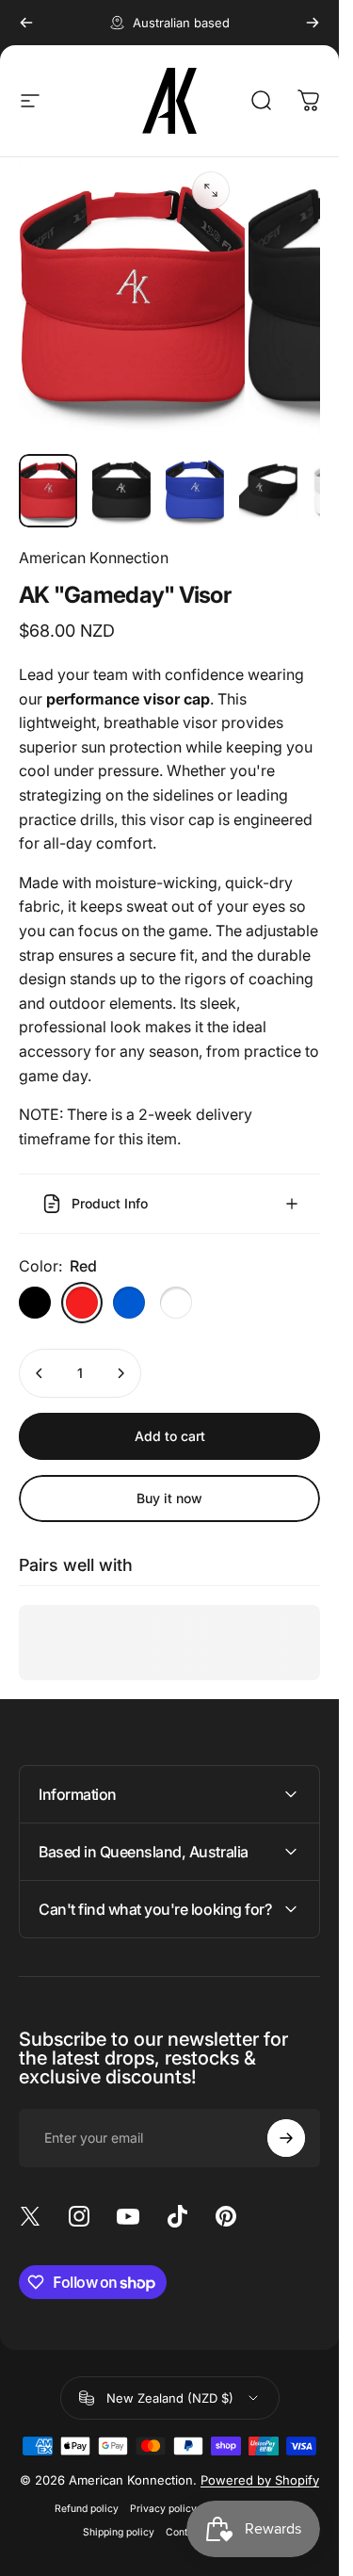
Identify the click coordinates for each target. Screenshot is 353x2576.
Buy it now (169, 1498)
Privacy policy (163, 2509)
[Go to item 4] (268, 491)
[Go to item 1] (121, 491)
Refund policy (87, 2509)
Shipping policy (119, 2532)
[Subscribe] (286, 2138)
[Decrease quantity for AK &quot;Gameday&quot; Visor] (40, 1373)
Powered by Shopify (260, 2480)
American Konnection (94, 558)
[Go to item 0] (48, 491)
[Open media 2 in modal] (211, 190)
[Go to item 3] (195, 491)
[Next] (313, 23)
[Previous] (26, 23)
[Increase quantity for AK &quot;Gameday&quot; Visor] (120, 1373)
